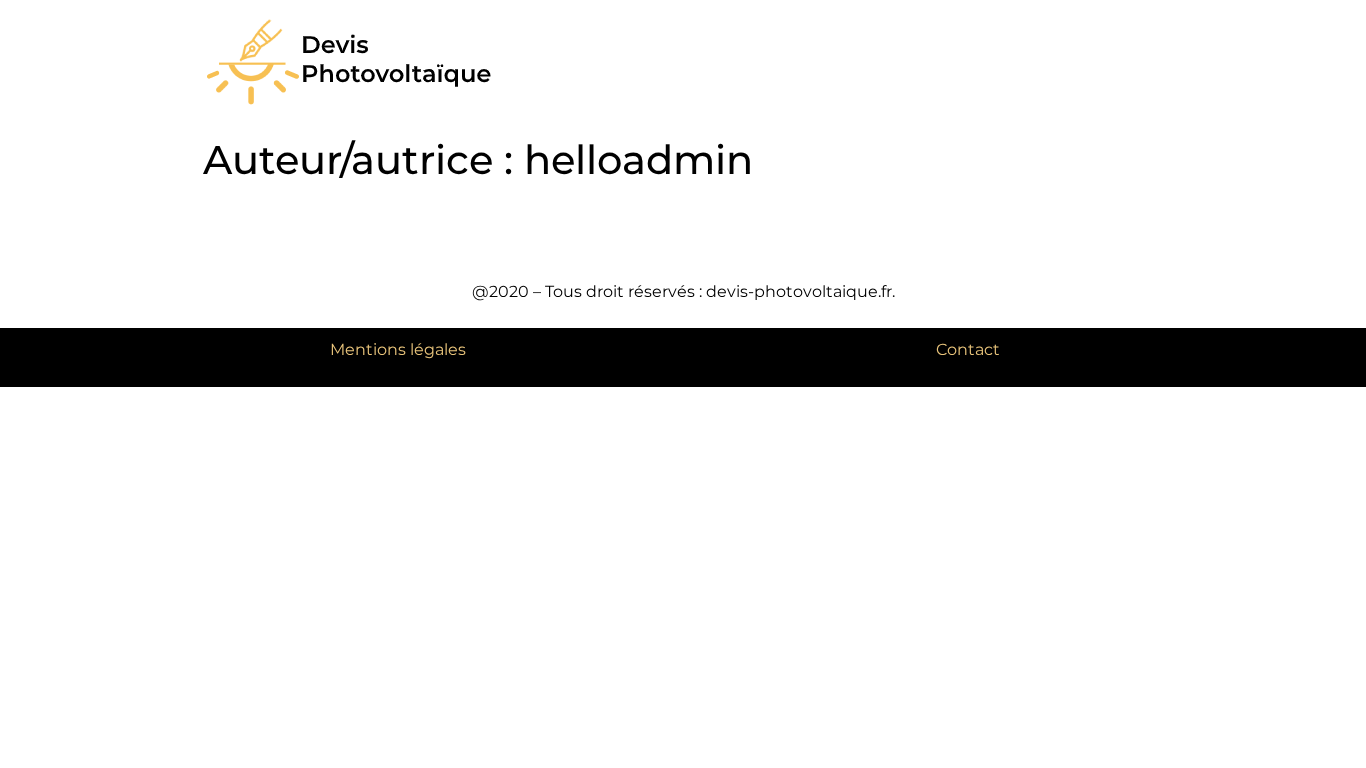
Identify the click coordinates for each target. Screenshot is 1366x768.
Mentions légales (398, 349)
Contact (968, 349)
